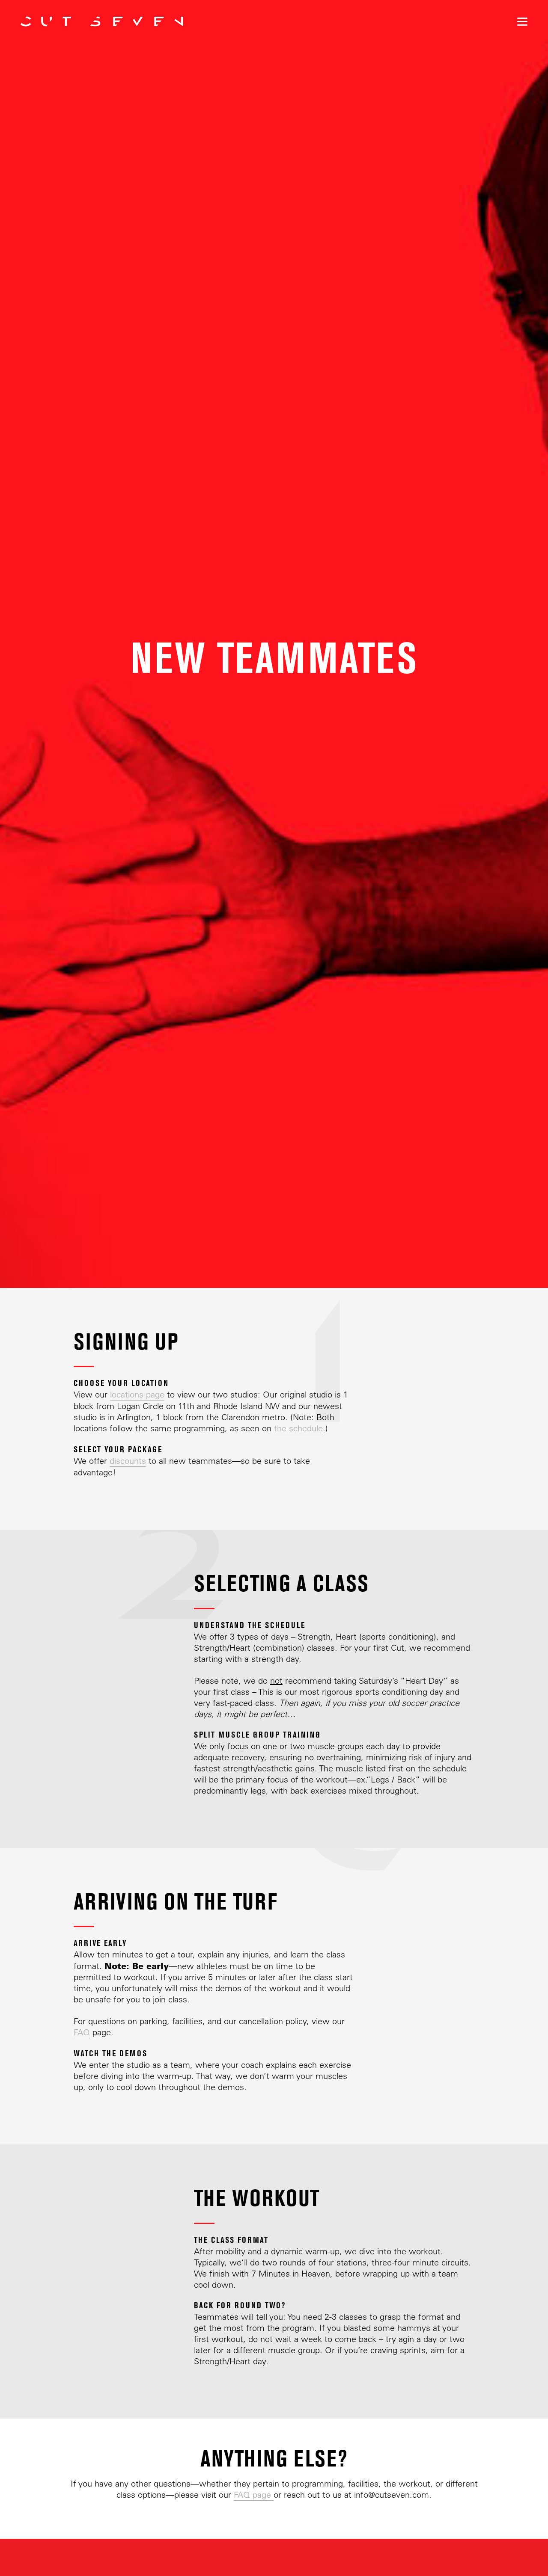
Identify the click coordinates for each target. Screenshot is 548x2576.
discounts (128, 1461)
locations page (137, 1394)
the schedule (298, 1428)
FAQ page (254, 2495)
